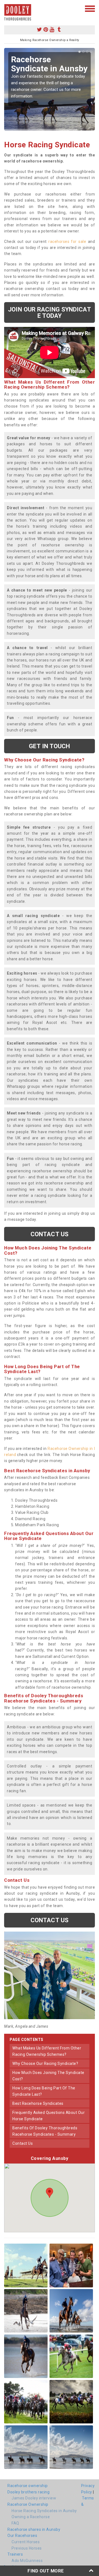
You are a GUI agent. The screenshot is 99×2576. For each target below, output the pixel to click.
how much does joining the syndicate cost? (48, 2076)
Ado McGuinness (27, 2561)
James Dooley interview (34, 2498)
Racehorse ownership (28, 2486)
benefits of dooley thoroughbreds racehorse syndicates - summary (45, 2131)
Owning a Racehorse (31, 2517)
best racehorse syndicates (38, 2103)
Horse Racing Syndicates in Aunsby (44, 2511)
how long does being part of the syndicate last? (44, 2091)
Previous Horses (27, 2548)
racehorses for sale (67, 242)
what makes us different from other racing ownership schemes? (47, 2051)
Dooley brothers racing (28, 2492)
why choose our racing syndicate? (45, 2063)
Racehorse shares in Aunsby (34, 2529)
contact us (23, 2143)
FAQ (15, 2523)
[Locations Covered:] (7, 8)
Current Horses (26, 2542)
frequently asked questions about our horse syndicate (49, 2116)
